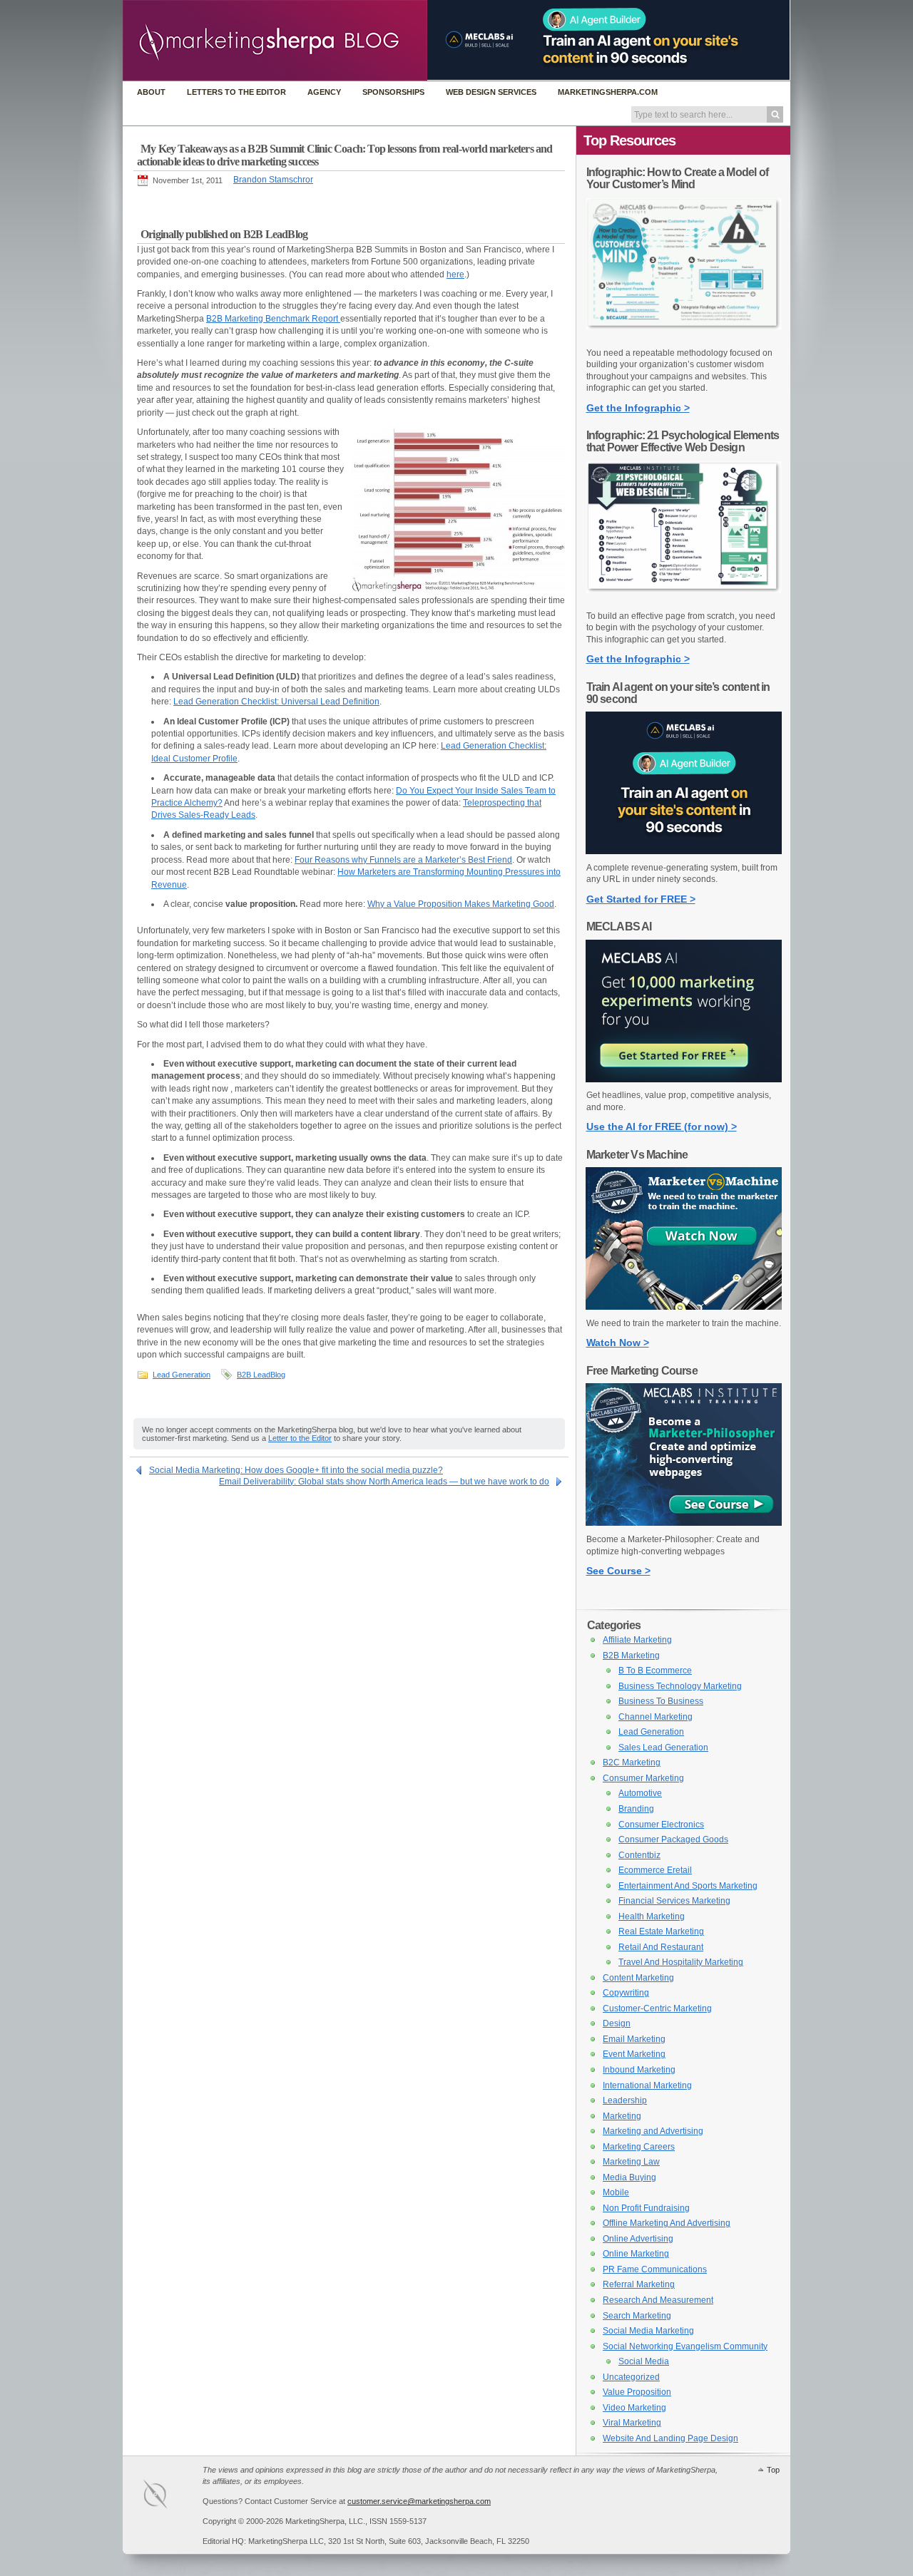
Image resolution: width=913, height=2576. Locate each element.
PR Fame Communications (655, 2269)
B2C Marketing (632, 1762)
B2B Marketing (631, 1656)
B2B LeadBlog (261, 1375)
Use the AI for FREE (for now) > (662, 1127)
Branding (636, 1809)
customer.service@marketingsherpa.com (419, 2501)
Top (773, 2470)
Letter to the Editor (300, 1438)
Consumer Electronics (661, 1825)
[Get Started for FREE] (684, 851)
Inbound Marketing (639, 2070)
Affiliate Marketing (637, 1640)
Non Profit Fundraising (646, 2208)
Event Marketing (634, 2054)
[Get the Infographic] (684, 337)
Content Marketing (638, 1978)
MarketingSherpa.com (608, 92)
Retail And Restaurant (661, 1947)
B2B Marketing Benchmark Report (273, 319)
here (455, 274)
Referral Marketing (639, 2284)
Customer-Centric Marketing (657, 2008)
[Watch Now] (684, 1307)
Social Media (644, 2361)
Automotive (640, 1793)
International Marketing (647, 2085)
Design (617, 2023)
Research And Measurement (658, 2300)
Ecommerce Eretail (655, 1870)
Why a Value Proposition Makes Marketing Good (461, 904)
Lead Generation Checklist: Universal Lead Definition (276, 702)
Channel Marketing (656, 1717)
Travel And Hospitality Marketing (681, 1962)
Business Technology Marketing (680, 1686)
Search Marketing (637, 2316)
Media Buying (629, 2177)
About (151, 92)
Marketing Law (631, 2162)
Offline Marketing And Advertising (667, 2223)
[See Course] (684, 1523)
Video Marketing (634, 2408)
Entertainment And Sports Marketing (688, 1886)
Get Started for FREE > (641, 899)
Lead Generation (182, 1375)
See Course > (618, 1571)
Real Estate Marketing (661, 1931)
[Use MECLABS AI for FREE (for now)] (684, 1079)
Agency (324, 92)
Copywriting (626, 1993)
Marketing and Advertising (653, 2131)
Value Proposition (637, 2392)
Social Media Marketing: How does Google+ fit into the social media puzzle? (296, 1470)
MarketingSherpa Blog (275, 42)
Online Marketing (636, 2254)
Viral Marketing (632, 2423)
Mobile (616, 2192)
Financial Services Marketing (674, 1901)
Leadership (625, 2100)
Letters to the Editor (236, 92)
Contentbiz (639, 1855)
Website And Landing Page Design (670, 2438)
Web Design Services (491, 92)
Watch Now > (618, 1343)
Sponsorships (393, 92)
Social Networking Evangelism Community (685, 2346)
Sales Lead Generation (663, 1748)
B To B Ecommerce (655, 1671)
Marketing (622, 2116)
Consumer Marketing (643, 1778)
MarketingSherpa (170, 2497)
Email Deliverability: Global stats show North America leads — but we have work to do (384, 1482)
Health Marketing (652, 1916)
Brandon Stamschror (273, 180)
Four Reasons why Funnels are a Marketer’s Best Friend (403, 860)
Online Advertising (638, 2239)
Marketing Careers (639, 2147)
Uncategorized (631, 2377)
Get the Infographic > (638, 408)
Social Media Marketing (648, 2331)
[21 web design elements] (684, 600)
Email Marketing (634, 2039)
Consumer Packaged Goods (673, 1839)
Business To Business (661, 1701)
